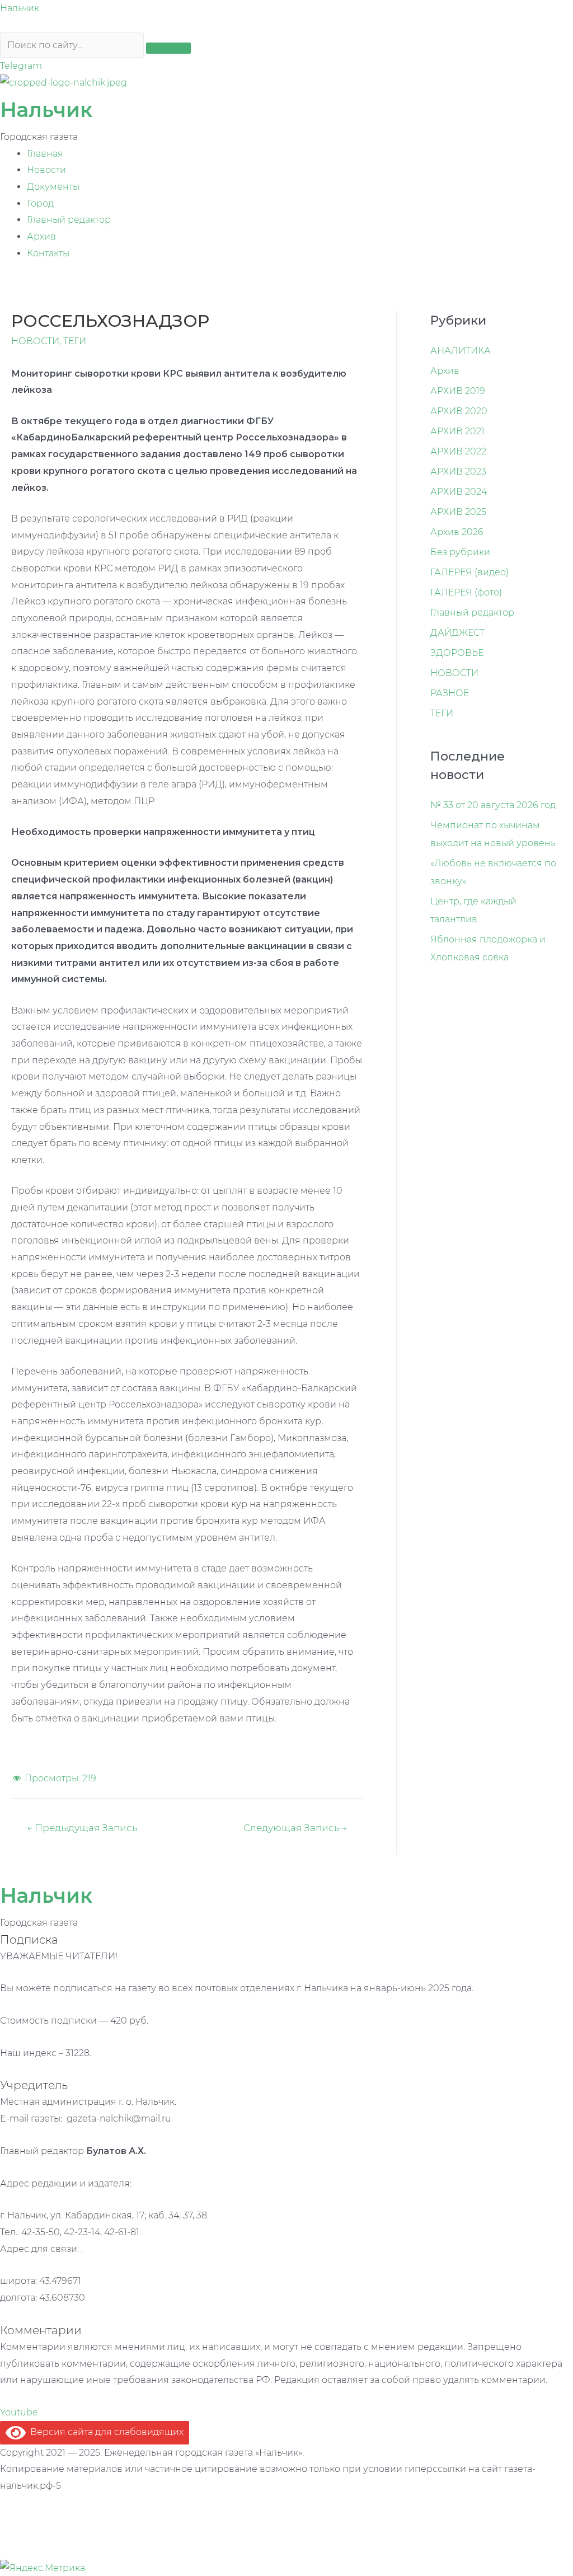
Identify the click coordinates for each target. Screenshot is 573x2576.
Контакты (48, 253)
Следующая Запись (295, 1827)
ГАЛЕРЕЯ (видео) (469, 572)
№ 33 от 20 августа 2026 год (493, 805)
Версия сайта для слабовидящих (105, 2432)
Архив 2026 (457, 532)
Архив (41, 236)
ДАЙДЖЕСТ (457, 633)
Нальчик (20, 8)
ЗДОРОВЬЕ (457, 653)
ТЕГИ (75, 341)
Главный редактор (69, 220)
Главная (45, 154)
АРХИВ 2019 (458, 391)
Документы (53, 187)
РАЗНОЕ (450, 693)
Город (40, 203)
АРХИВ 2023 (458, 471)
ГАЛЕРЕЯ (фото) (466, 592)
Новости (46, 170)
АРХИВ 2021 (457, 431)
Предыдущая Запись (82, 1827)
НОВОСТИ (35, 341)
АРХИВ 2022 (458, 451)
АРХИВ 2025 (458, 512)
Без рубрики (460, 552)
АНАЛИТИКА (461, 351)
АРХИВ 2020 (459, 411)
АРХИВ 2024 (459, 492)
